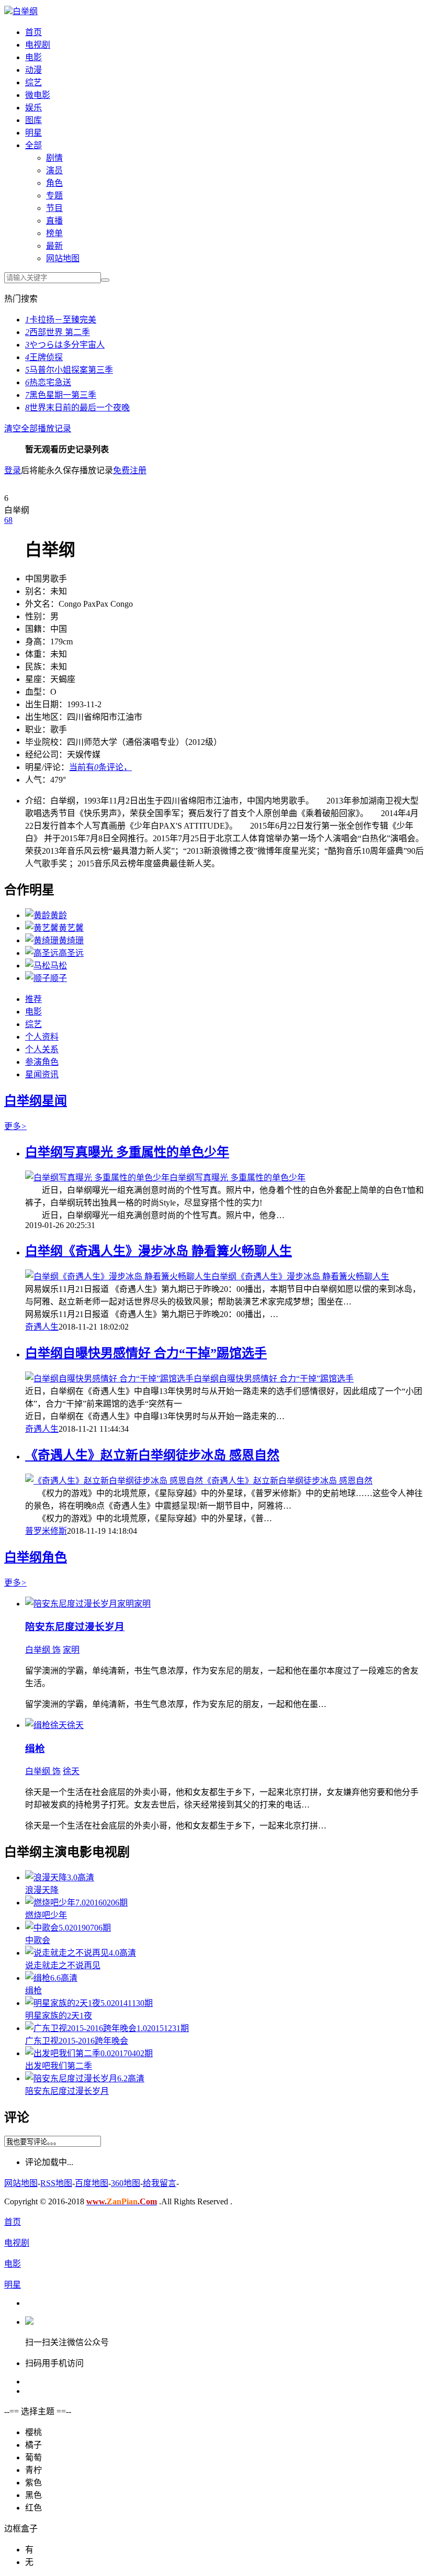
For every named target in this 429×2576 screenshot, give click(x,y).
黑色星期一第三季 (61, 395)
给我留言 (160, 2183)
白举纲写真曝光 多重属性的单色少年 (127, 1152)
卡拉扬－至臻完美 (61, 320)
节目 (54, 208)
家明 (71, 1650)
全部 (33, 145)
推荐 (33, 999)
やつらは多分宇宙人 (65, 345)
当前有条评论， (100, 767)
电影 (33, 57)
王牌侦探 (44, 357)
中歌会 (38, 1940)
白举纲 (25, 11)
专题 (54, 196)
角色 (54, 183)
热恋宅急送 (48, 382)
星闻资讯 (42, 1074)
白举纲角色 (36, 1557)
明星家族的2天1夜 (59, 2016)
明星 (33, 133)
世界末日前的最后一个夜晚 (77, 408)
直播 (54, 221)
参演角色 (42, 1062)
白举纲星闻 (36, 1101)
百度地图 (92, 2183)
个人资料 (42, 1037)
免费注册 (130, 470)
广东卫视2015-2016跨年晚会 (77, 2041)
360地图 (126, 2183)
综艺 (33, 82)
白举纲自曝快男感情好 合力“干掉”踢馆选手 (146, 1353)
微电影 (38, 95)
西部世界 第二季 (58, 332)
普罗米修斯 (46, 1531)
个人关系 (42, 1049)
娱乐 (33, 108)
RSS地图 (56, 2183)
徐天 (71, 1771)
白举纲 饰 (43, 1650)
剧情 (54, 158)
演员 (54, 170)
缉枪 (35, 1749)
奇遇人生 (42, 1327)
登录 (13, 470)
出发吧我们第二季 (59, 2066)
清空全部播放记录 (38, 428)
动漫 (33, 70)
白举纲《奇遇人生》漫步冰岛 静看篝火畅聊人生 (159, 1251)
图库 (33, 120)
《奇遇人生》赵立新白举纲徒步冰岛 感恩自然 (152, 1455)
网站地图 (63, 258)
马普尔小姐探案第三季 (69, 370)
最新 (54, 246)
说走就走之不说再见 (63, 1965)
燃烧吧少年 (46, 1915)
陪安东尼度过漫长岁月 (75, 1627)
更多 (15, 1126)
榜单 (54, 233)
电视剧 (38, 45)
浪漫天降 (42, 1890)
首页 (33, 32)
